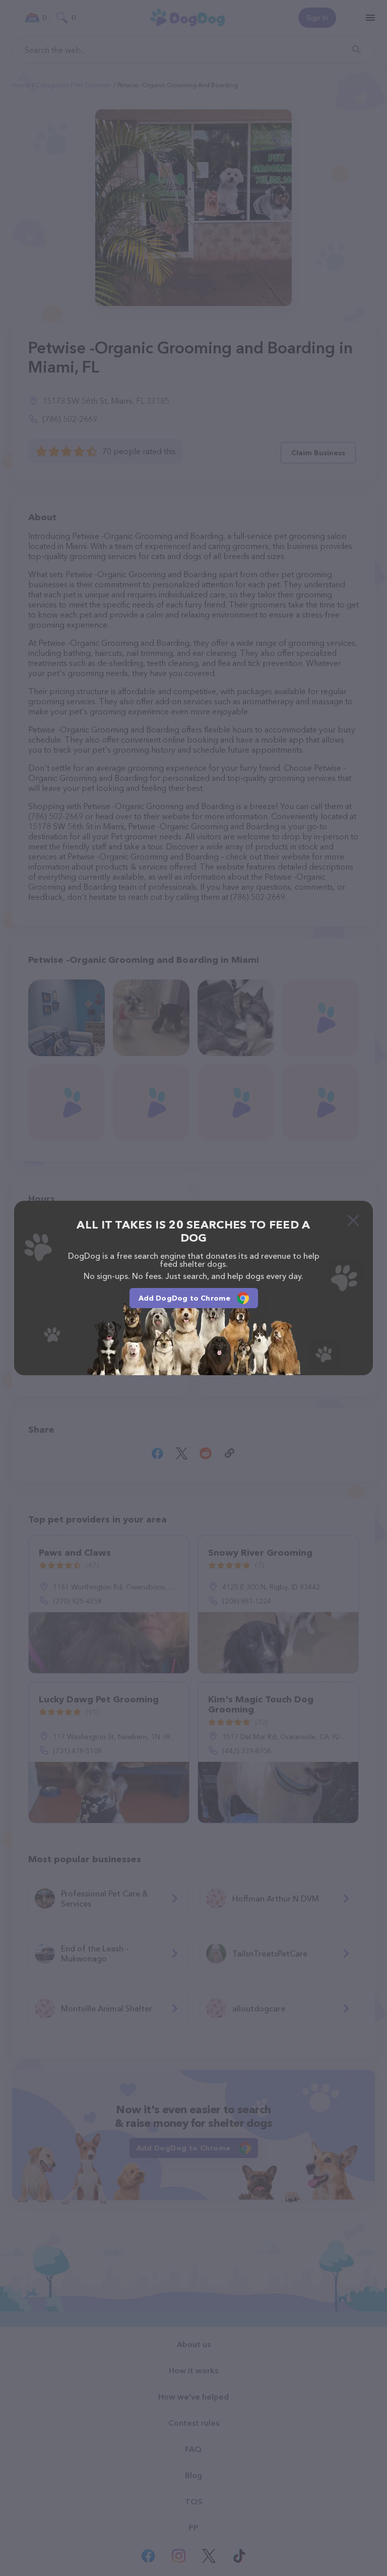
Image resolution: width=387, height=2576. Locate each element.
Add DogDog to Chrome (185, 1298)
